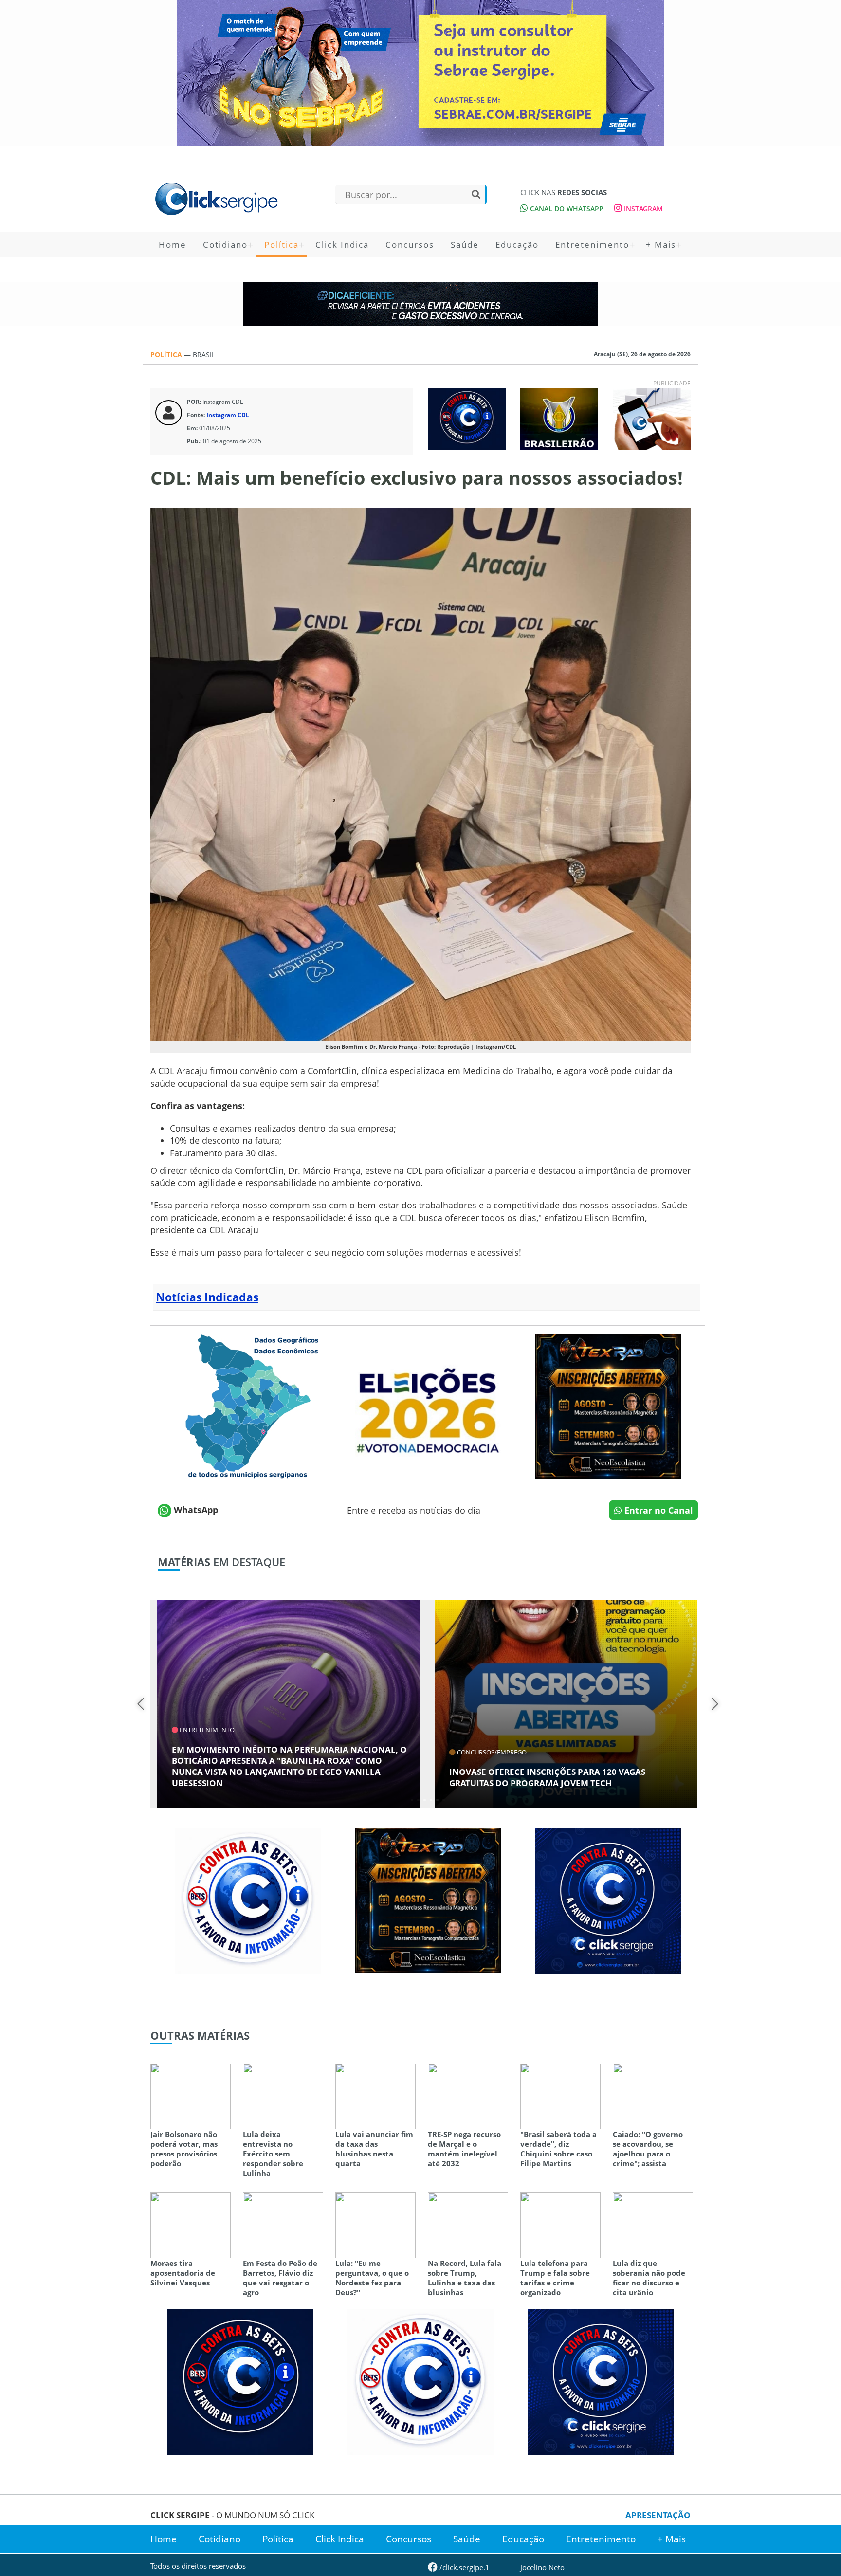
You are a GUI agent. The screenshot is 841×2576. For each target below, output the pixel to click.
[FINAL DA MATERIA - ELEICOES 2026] (428, 1405)
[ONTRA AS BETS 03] (608, 1900)
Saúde (465, 245)
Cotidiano (225, 245)
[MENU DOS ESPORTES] (559, 418)
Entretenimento (592, 245)
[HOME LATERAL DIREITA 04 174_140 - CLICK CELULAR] (652, 418)
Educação (517, 245)
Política (282, 245)
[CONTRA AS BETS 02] (248, 1900)
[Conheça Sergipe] (248, 1405)
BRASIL (204, 355)
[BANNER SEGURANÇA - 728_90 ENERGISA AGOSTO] (420, 304)
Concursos (410, 245)
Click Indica (342, 245)
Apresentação (658, 2515)
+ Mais (661, 245)
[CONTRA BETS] (240, 2381)
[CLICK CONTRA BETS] (467, 418)
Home (173, 245)
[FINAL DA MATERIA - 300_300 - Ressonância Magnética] (608, 1405)
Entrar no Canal (658, 1510)
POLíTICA (167, 355)
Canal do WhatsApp (566, 209)
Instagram (642, 209)
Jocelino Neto (542, 2567)
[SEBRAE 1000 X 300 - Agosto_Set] (420, 73)
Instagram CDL (228, 415)
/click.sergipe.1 (464, 2567)
